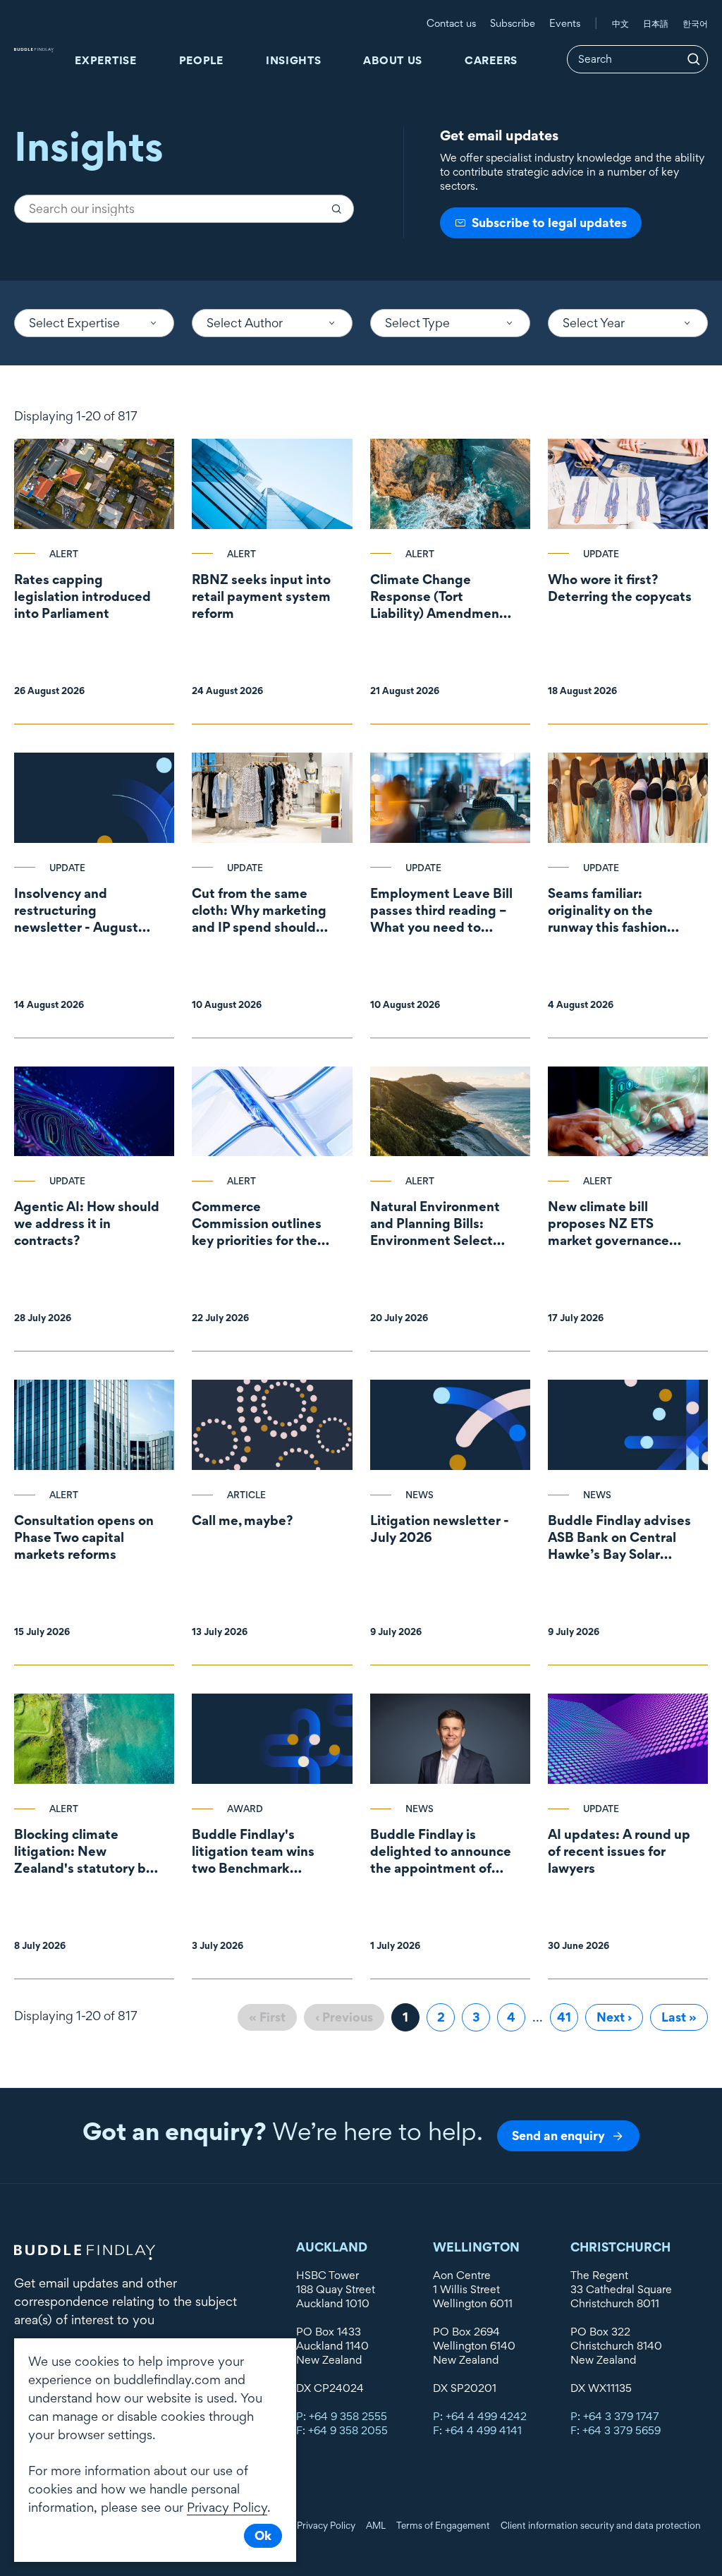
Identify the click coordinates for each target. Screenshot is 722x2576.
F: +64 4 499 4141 (477, 2430)
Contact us (451, 23)
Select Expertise (74, 323)
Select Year (594, 323)
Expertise (105, 60)
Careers (491, 60)
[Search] (694, 59)
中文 (620, 23)
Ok (263, 2535)
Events (565, 23)
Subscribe (513, 23)
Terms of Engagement (443, 2525)
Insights (294, 60)
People (201, 60)
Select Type (417, 323)
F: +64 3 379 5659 (616, 2430)
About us (393, 60)
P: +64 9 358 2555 (342, 2416)
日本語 (656, 23)
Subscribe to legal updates (549, 223)
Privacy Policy (326, 2525)
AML (376, 2525)
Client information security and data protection (601, 2525)
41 (568, 2017)
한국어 (695, 23)
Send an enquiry (558, 2135)
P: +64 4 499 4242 (480, 2416)
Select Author (245, 323)
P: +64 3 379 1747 (615, 2416)
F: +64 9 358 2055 (342, 2430)
